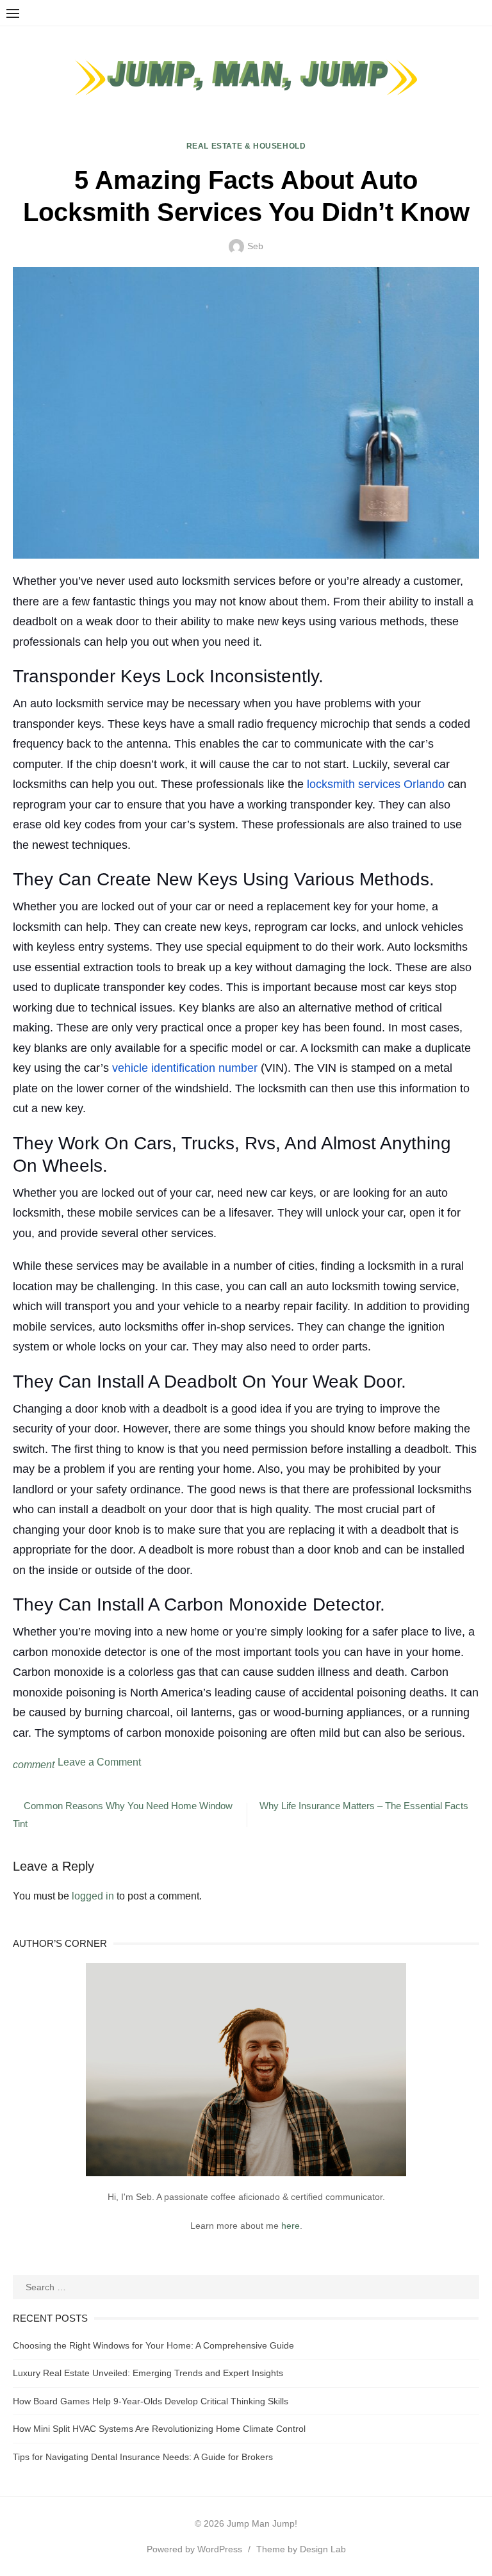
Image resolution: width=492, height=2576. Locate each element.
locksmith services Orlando (376, 784)
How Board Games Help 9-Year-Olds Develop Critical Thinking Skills (151, 2401)
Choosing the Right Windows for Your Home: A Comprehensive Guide (153, 2345)
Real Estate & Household (246, 146)
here (291, 2226)
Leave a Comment (99, 1762)
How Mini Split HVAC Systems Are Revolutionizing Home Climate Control (159, 2429)
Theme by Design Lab (301, 2549)
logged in (93, 1896)
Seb (255, 246)
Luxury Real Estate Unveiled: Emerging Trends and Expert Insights (148, 2373)
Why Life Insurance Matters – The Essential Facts (364, 1806)
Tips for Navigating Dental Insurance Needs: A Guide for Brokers (143, 2457)
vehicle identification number (185, 1068)
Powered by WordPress (194, 2549)
